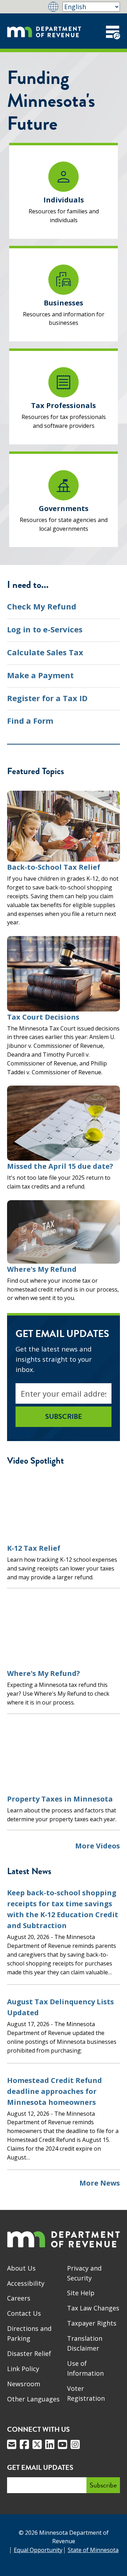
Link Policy (23, 2369)
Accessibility (26, 2283)
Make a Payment (40, 675)
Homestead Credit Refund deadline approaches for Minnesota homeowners (55, 2091)
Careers (19, 2298)
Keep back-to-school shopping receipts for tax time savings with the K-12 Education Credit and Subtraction (63, 1909)
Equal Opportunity (38, 2550)
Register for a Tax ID (47, 698)
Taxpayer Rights (92, 2323)
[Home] (44, 31)
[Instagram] (75, 2444)
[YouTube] (62, 2444)
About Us (21, 2268)
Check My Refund (42, 606)
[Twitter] (37, 2444)
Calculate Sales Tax (45, 652)
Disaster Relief (29, 2353)
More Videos (98, 1846)
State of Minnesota (93, 2550)
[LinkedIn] (50, 2444)
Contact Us (24, 2313)
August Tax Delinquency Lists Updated (61, 2007)
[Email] (12, 2444)
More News (100, 2183)
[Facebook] (24, 2444)
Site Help (81, 2293)
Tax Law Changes (93, 2308)
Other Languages (33, 2399)
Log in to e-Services (45, 629)
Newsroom (24, 2384)
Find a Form (30, 721)
